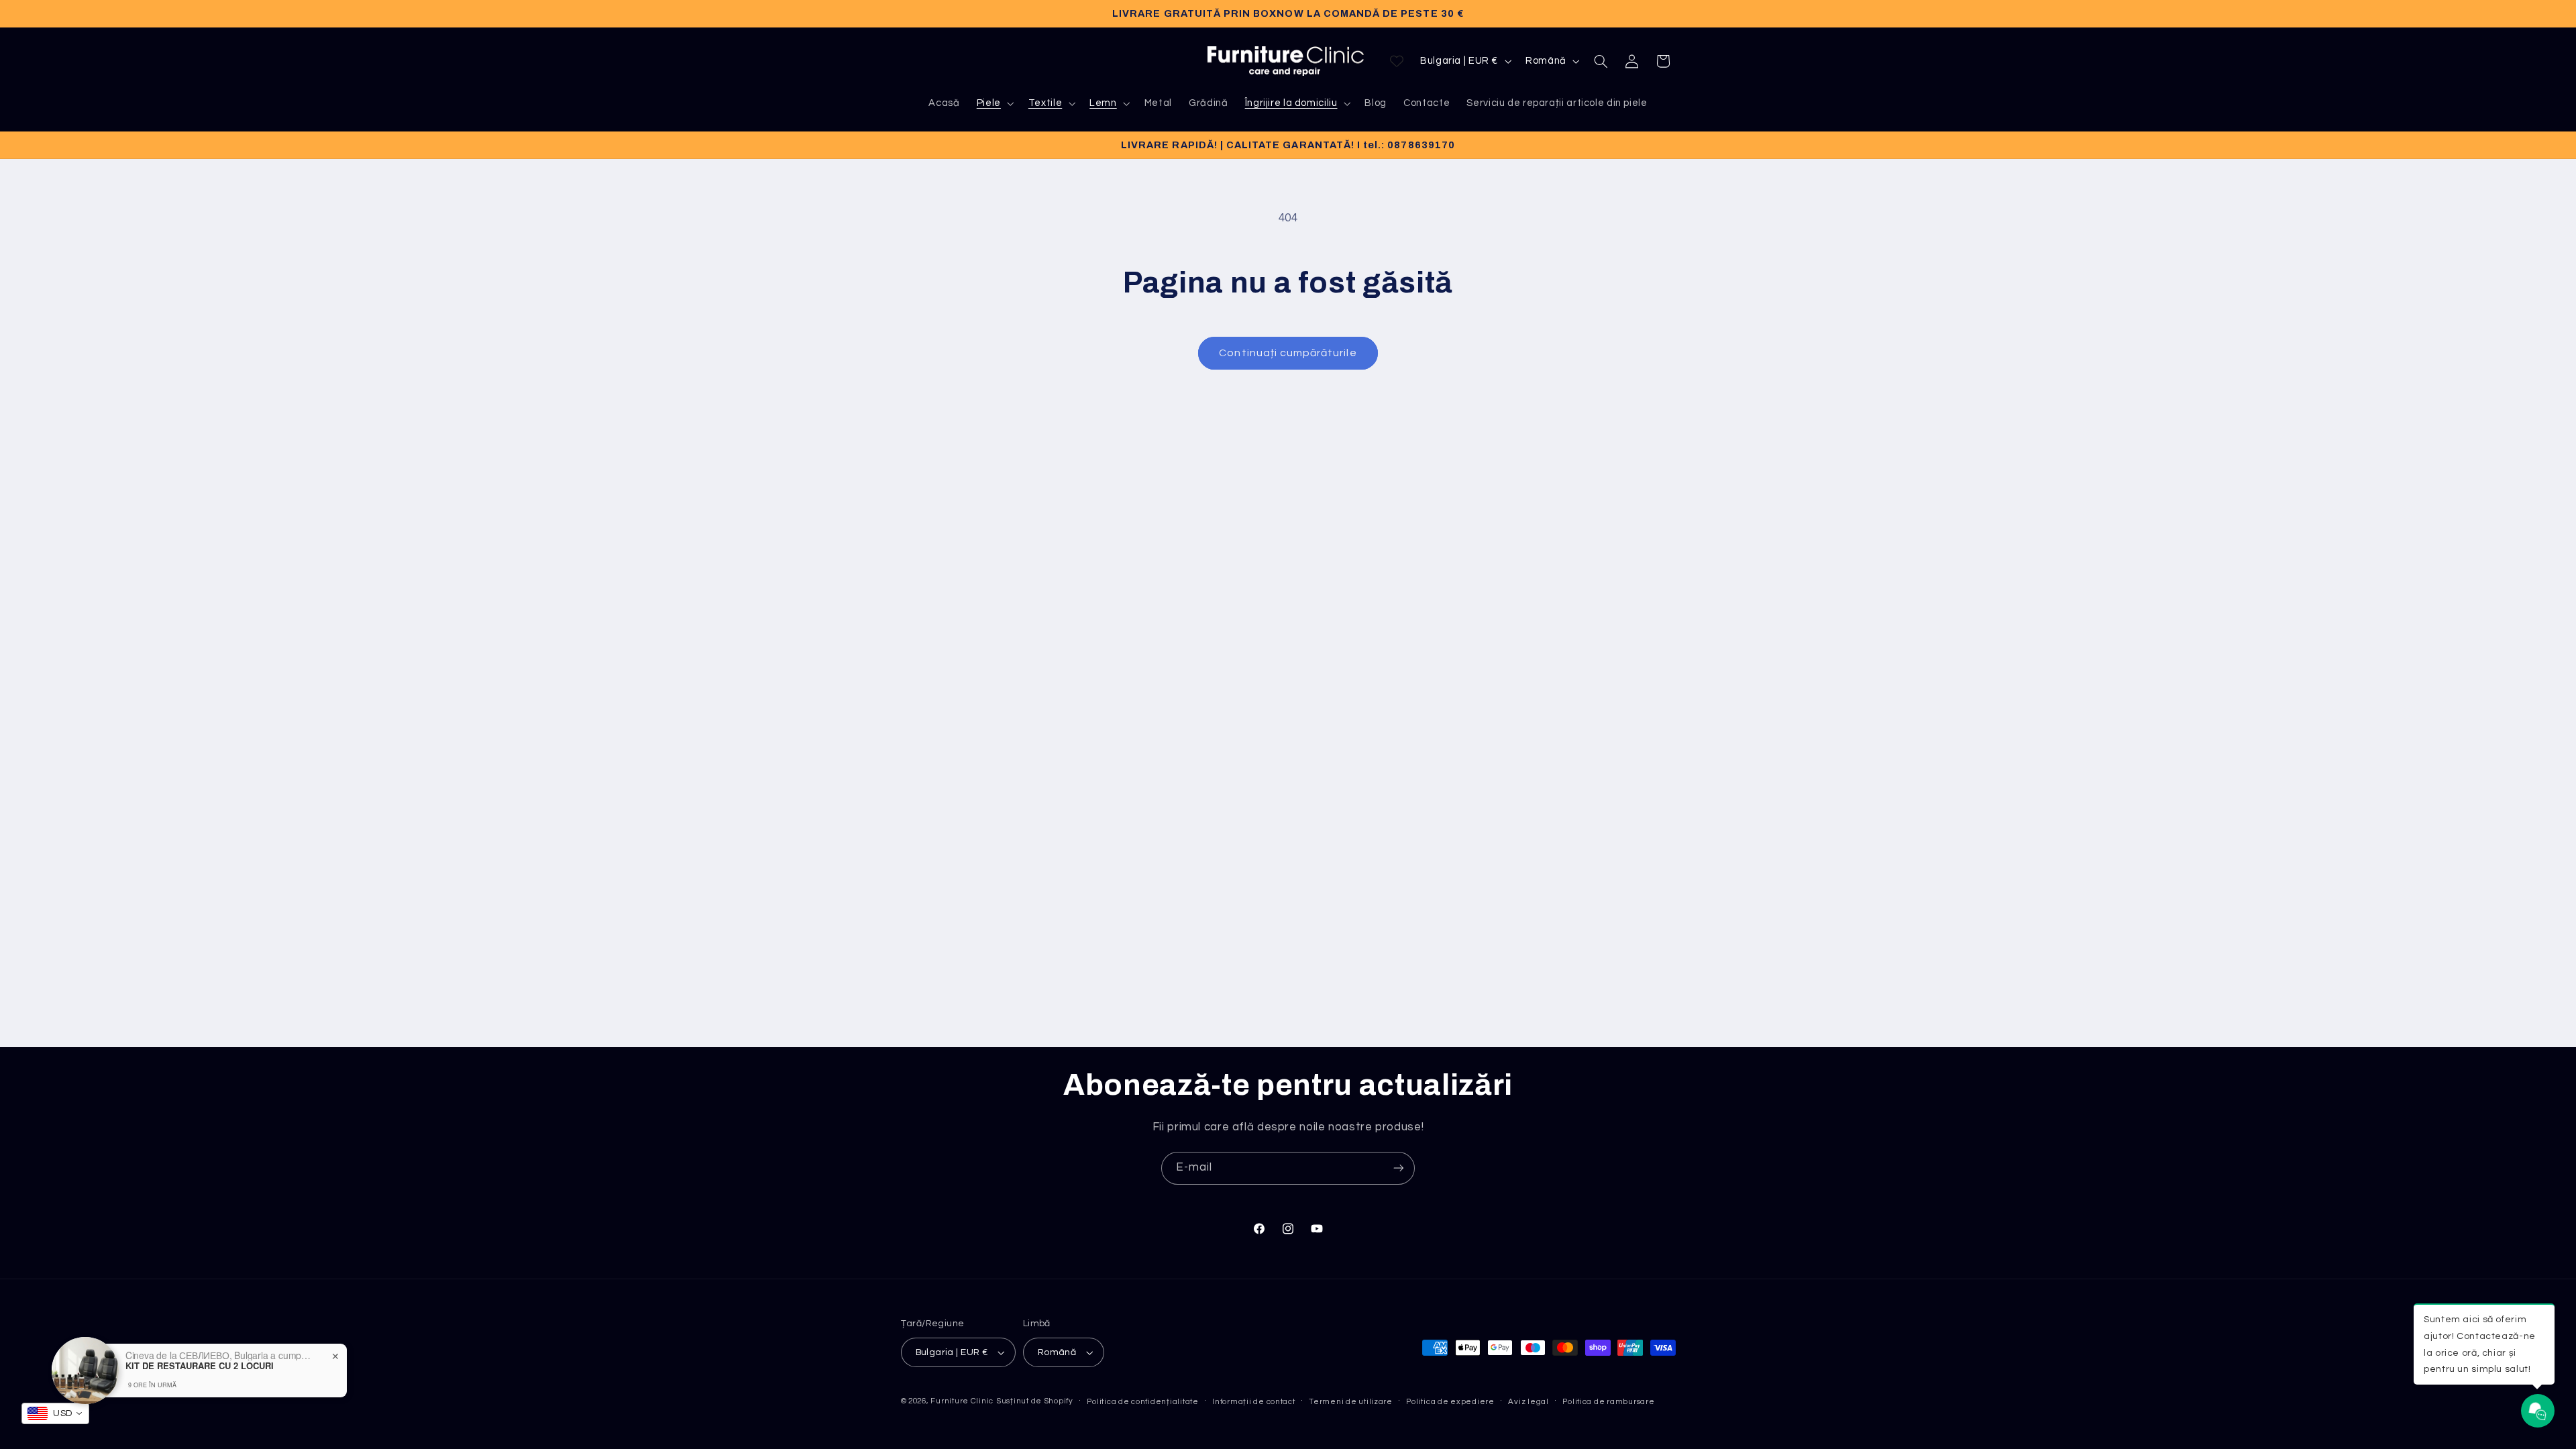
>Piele (994, 108)
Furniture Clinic (962, 1401)
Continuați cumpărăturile (1288, 353)
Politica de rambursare (1608, 1402)
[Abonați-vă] (1399, 1168)
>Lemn (1109, 108)
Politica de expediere (1450, 1402)
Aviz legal (1528, 1402)
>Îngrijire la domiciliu (1296, 108)
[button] (994, 103)
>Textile (1050, 108)
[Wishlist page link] (1397, 61)
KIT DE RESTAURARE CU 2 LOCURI (200, 1366)
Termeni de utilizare (1351, 1402)
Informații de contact (1253, 1402)
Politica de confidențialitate (1142, 1402)
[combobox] (55, 1413)
